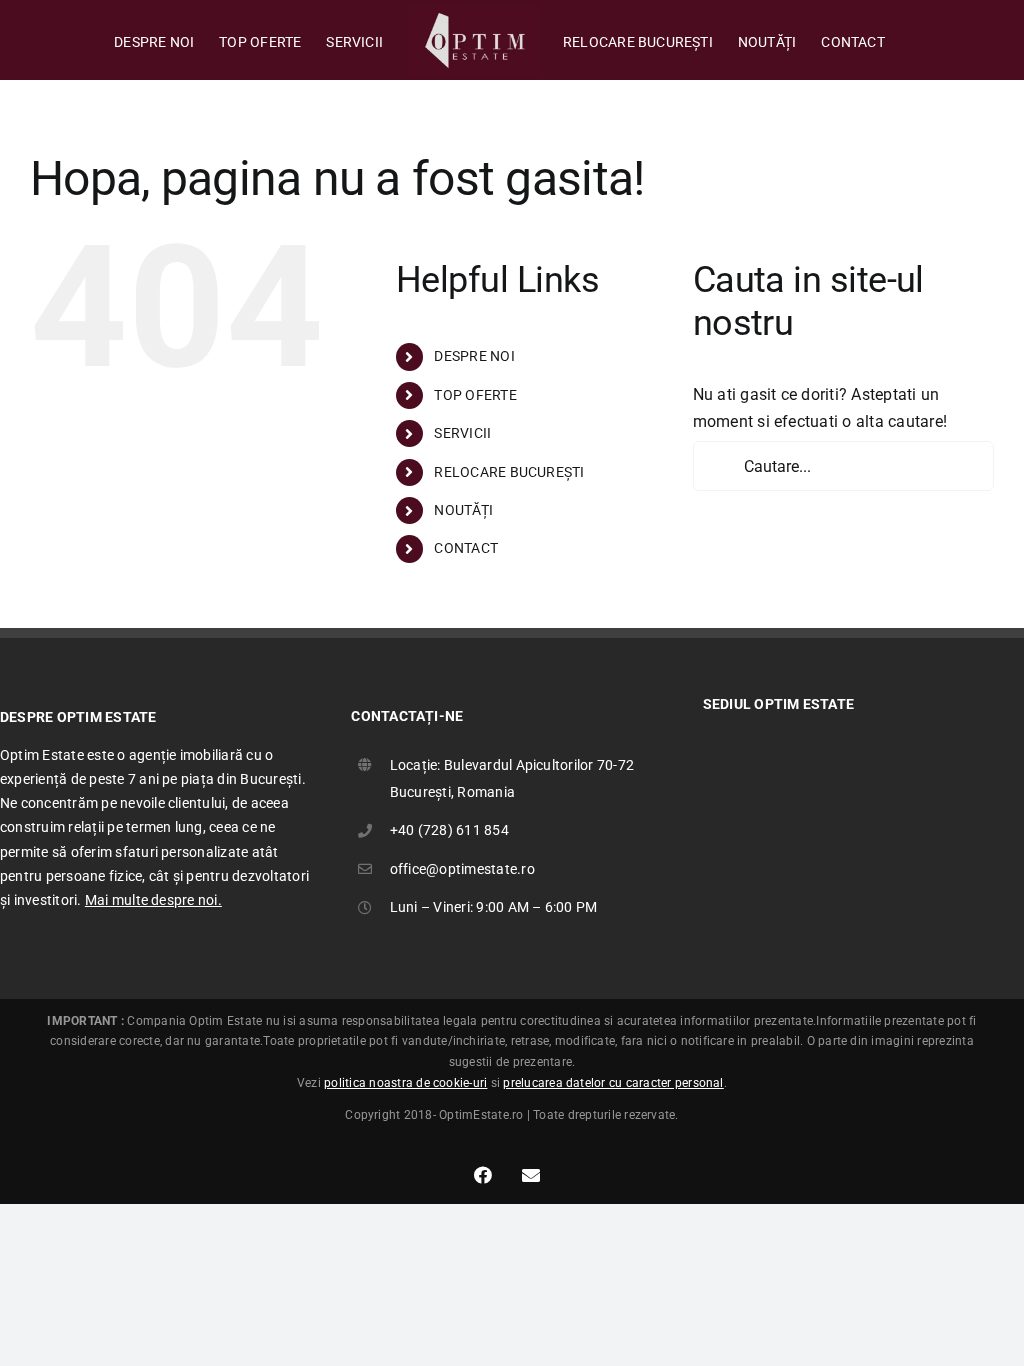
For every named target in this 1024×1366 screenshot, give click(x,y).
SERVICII (462, 433)
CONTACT (466, 548)
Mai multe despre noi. (153, 900)
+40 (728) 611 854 (449, 830)
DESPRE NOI (474, 356)
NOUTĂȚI (463, 510)
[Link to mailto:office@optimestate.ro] (531, 1175)
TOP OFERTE (475, 395)
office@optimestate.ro (462, 869)
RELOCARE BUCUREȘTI (509, 472)
